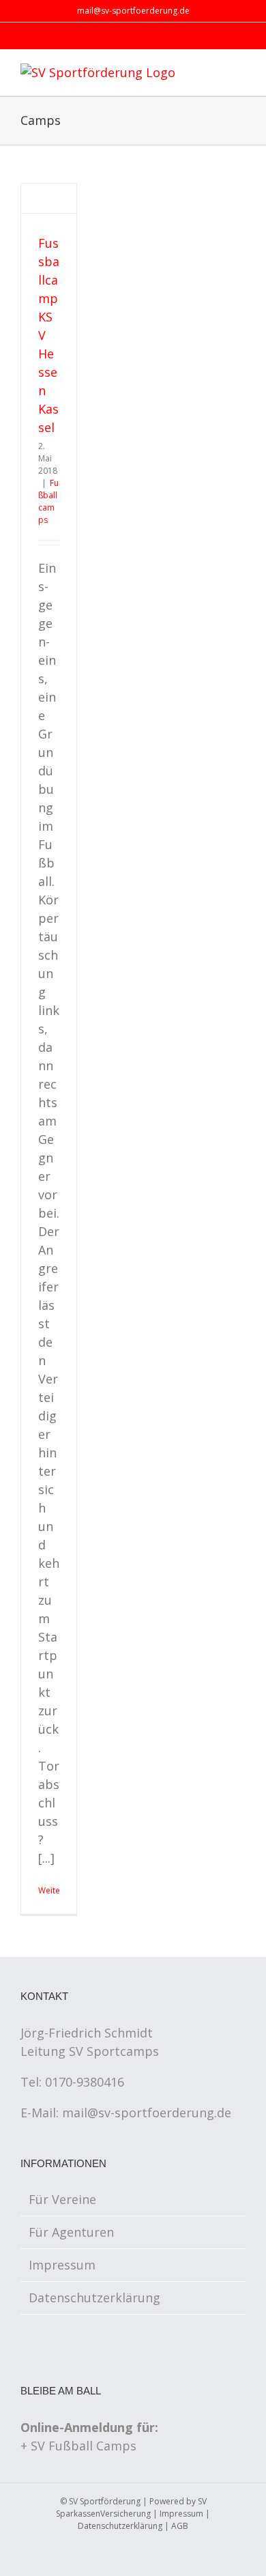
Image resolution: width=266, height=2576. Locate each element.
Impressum (62, 2265)
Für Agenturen (71, 2232)
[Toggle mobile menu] (240, 73)
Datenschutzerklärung (94, 2298)
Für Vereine (62, 2199)
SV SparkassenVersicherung (131, 2507)
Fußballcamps (48, 501)
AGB (180, 2526)
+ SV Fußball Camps (78, 2446)
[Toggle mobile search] (216, 73)
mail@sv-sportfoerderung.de (133, 11)
